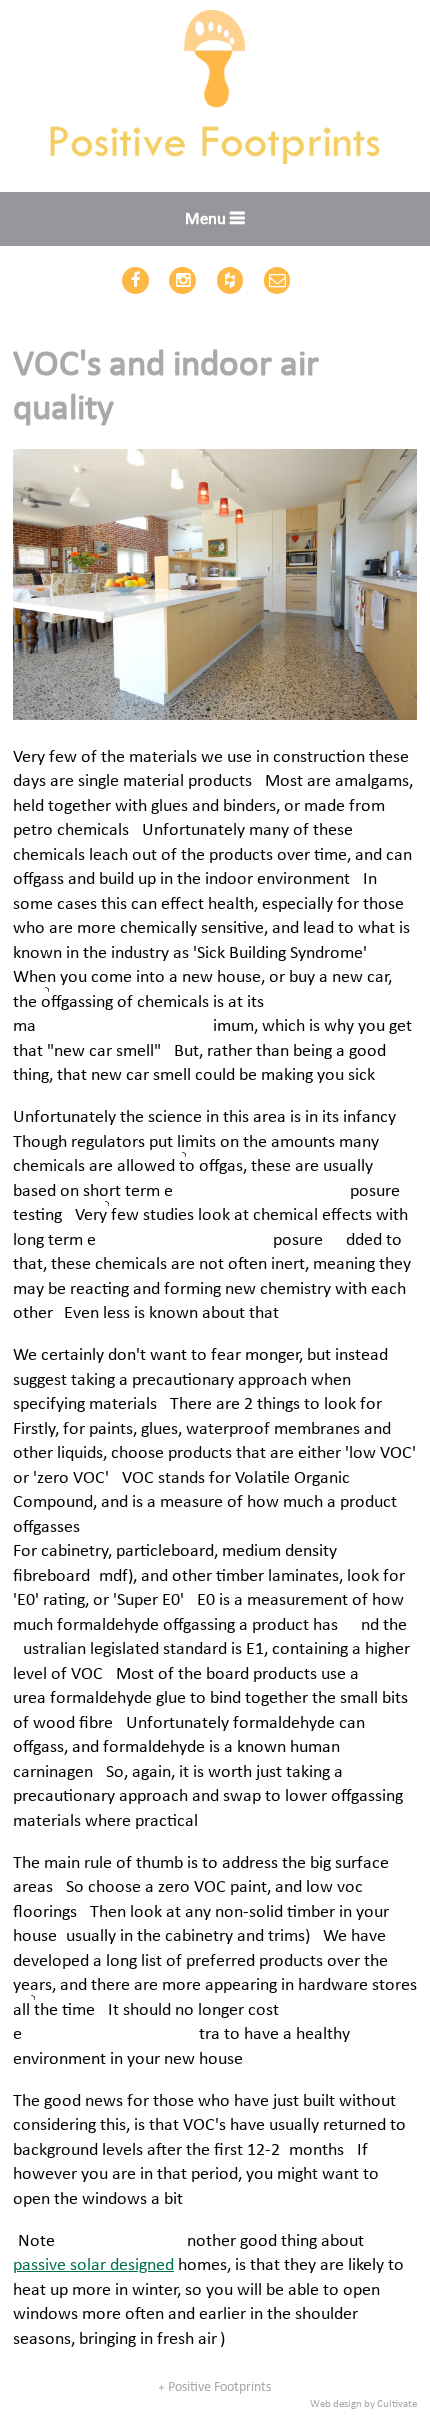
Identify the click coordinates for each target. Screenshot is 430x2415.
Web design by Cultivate (363, 2404)
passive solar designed (93, 2265)
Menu (205, 219)
